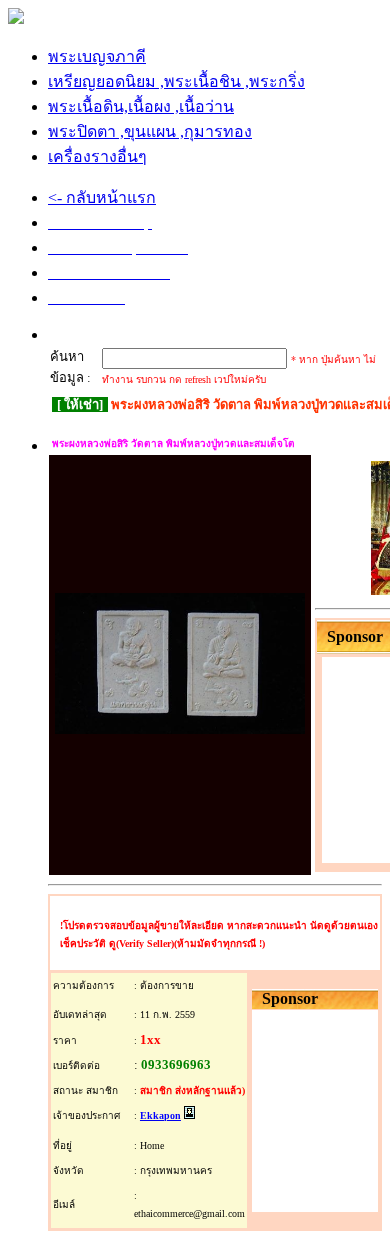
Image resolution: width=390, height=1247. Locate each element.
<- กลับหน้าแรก (102, 197)
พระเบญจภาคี (97, 56)
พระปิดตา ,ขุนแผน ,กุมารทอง (150, 131)
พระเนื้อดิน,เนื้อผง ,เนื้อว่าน (141, 106)
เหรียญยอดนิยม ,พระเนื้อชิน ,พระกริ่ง (176, 81)
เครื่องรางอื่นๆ (97, 156)
